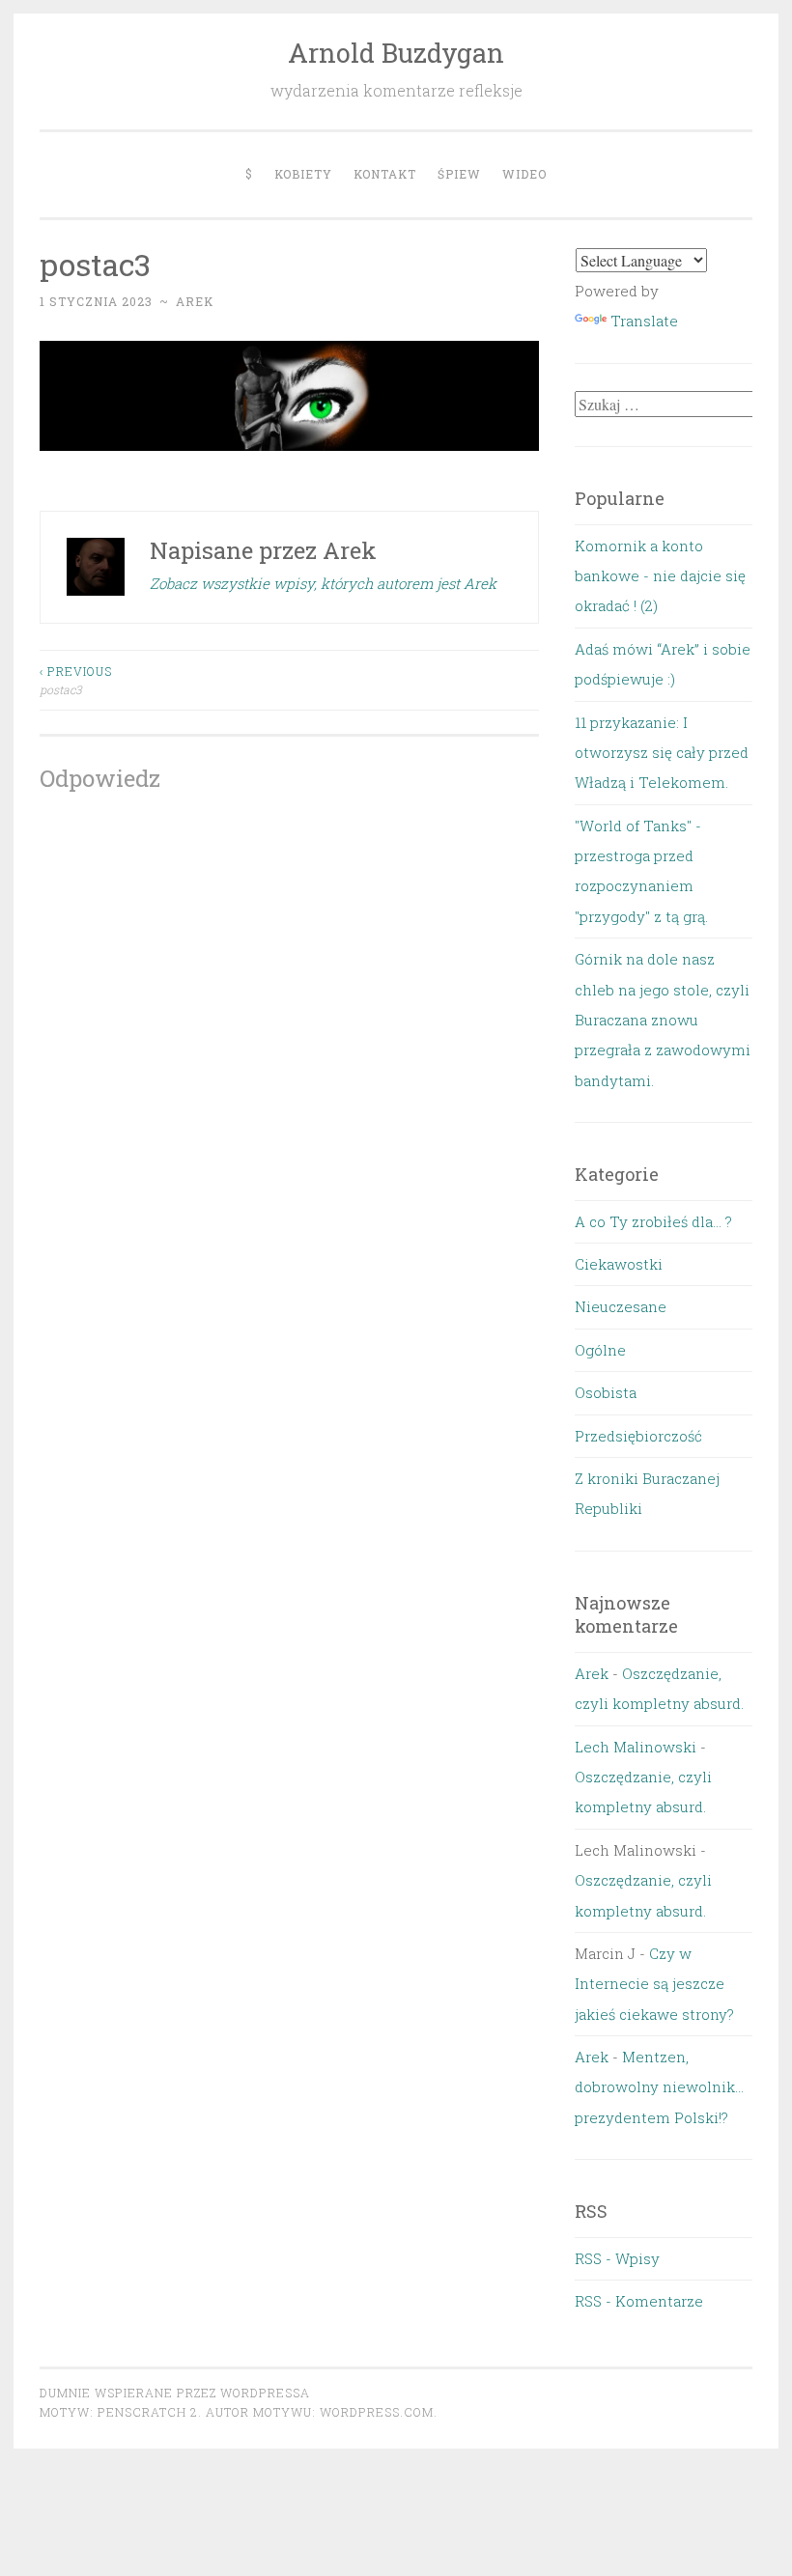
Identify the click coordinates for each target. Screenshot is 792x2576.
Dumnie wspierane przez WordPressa (175, 2393)
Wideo (524, 174)
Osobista (606, 1392)
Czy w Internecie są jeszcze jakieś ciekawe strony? (654, 1984)
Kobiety (303, 174)
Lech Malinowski (636, 1747)
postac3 (76, 680)
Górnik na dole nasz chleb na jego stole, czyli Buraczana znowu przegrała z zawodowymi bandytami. (663, 1020)
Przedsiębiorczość (638, 1436)
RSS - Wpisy (617, 2258)
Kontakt (385, 174)
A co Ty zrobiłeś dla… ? (653, 1221)
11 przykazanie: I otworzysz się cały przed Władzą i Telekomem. (662, 753)
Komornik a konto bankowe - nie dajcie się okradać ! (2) (660, 576)
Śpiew (459, 174)
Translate (644, 321)
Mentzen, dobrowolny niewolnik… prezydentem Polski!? (659, 2087)
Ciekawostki (619, 1264)
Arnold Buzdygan (396, 53)
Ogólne (600, 1350)
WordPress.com (377, 2412)
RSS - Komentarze (639, 2301)
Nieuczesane (621, 1306)
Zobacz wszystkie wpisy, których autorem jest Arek (323, 583)
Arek (195, 301)
